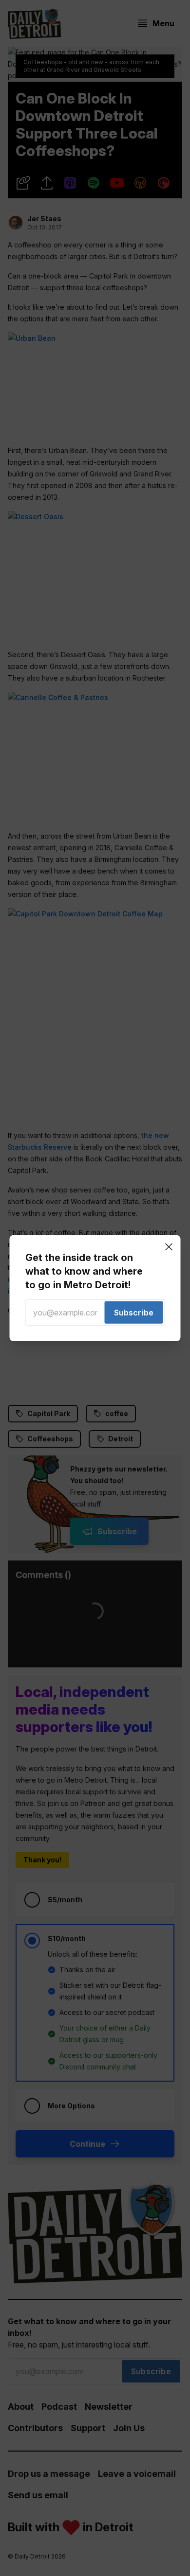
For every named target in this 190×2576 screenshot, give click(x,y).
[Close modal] (169, 1246)
